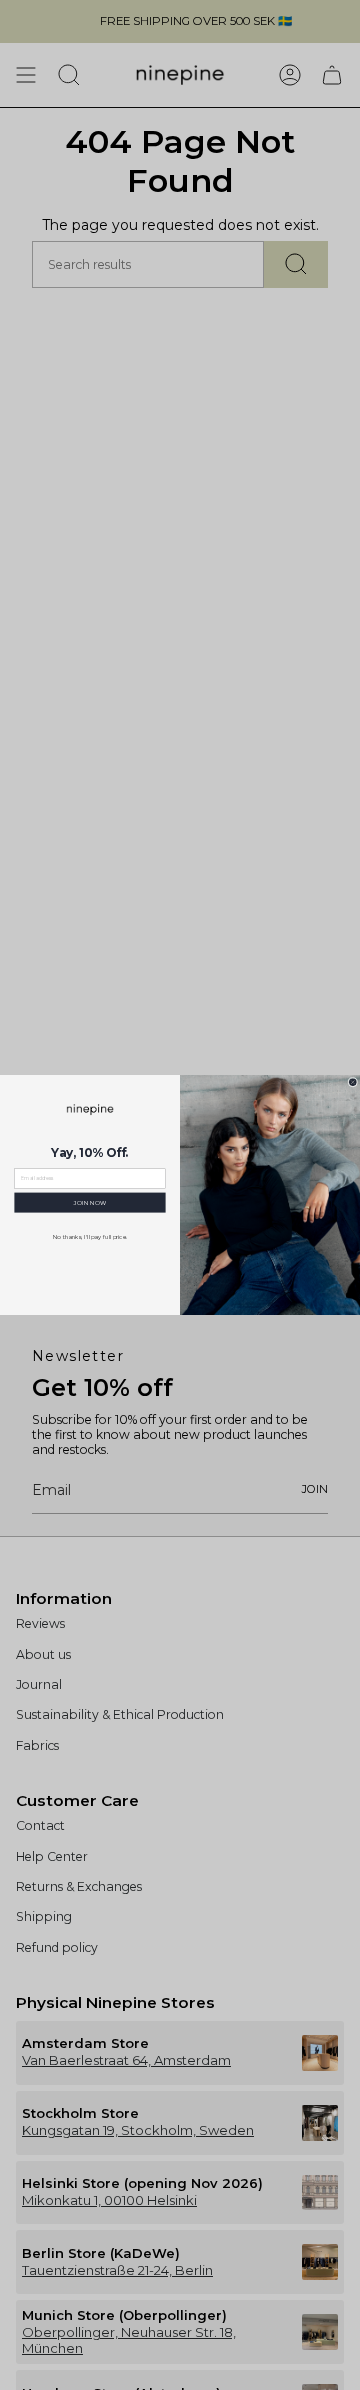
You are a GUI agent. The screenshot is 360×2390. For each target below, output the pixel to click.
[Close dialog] (353, 1082)
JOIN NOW (90, 1202)
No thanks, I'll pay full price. (90, 1236)
